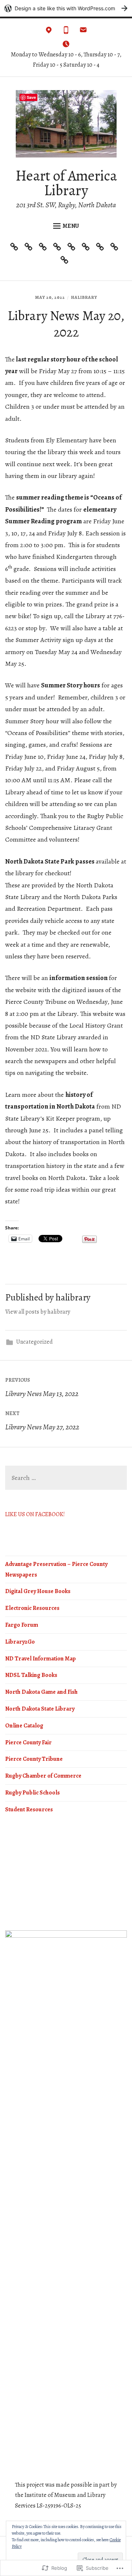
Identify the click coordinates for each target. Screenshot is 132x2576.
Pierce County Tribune (34, 1759)
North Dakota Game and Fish (41, 1692)
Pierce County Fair (28, 1742)
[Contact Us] (16, 248)
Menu (71, 226)
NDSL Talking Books (31, 1675)
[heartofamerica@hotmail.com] (83, 32)
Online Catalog (24, 1726)
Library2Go (20, 1642)
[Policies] (87, 248)
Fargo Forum (22, 1625)
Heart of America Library (66, 183)
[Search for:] (66, 1478)
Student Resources (29, 1809)
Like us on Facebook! (35, 1514)
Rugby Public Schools (32, 1793)
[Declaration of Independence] (66, 262)
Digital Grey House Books (38, 1591)
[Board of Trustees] (102, 248)
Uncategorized (34, 1342)
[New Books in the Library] (59, 248)
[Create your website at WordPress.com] (66, 8)
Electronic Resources (32, 1608)
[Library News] (30, 248)
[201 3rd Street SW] (49, 32)
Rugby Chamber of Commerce (43, 1776)
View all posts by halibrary (38, 1312)
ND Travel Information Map (41, 1659)
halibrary (84, 297)
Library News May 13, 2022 (42, 1388)
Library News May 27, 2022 (42, 1421)
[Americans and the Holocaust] (116, 248)
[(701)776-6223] (66, 32)
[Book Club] (45, 248)
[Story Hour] (73, 248)
